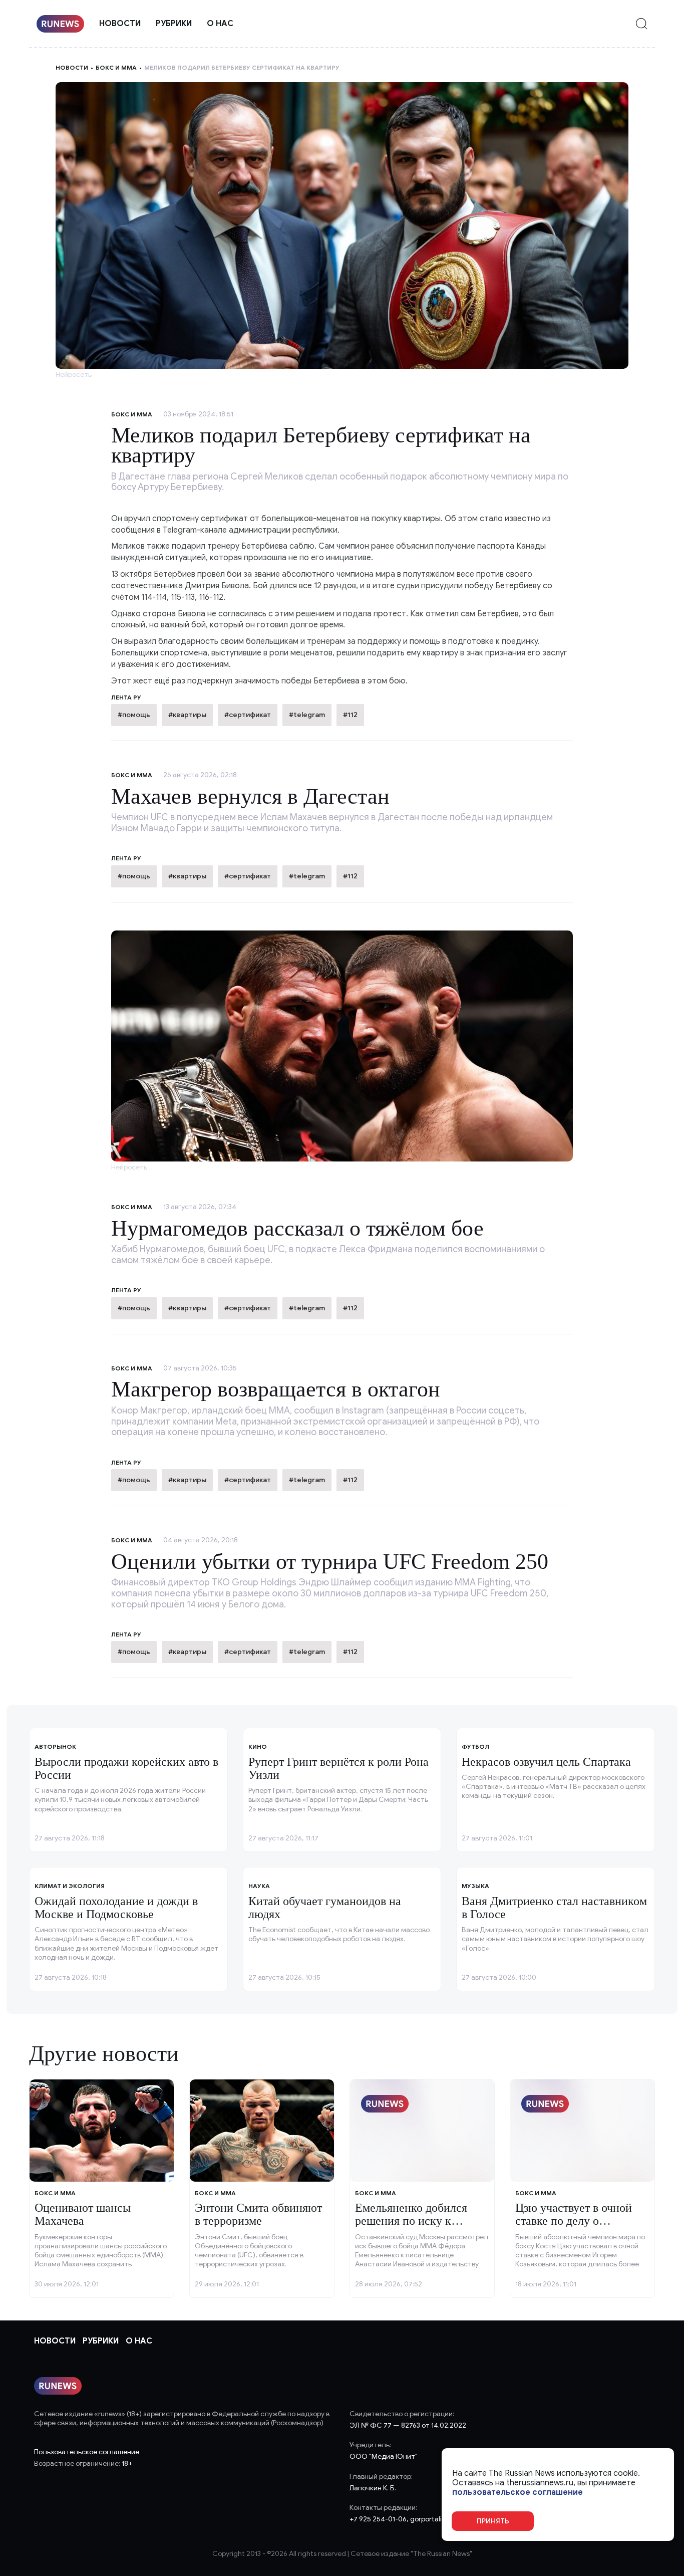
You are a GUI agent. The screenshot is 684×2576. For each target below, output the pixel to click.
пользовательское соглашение (518, 2493)
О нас (220, 24)
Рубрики (174, 24)
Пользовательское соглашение (87, 2452)
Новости (120, 24)
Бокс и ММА (116, 67)
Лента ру (126, 858)
